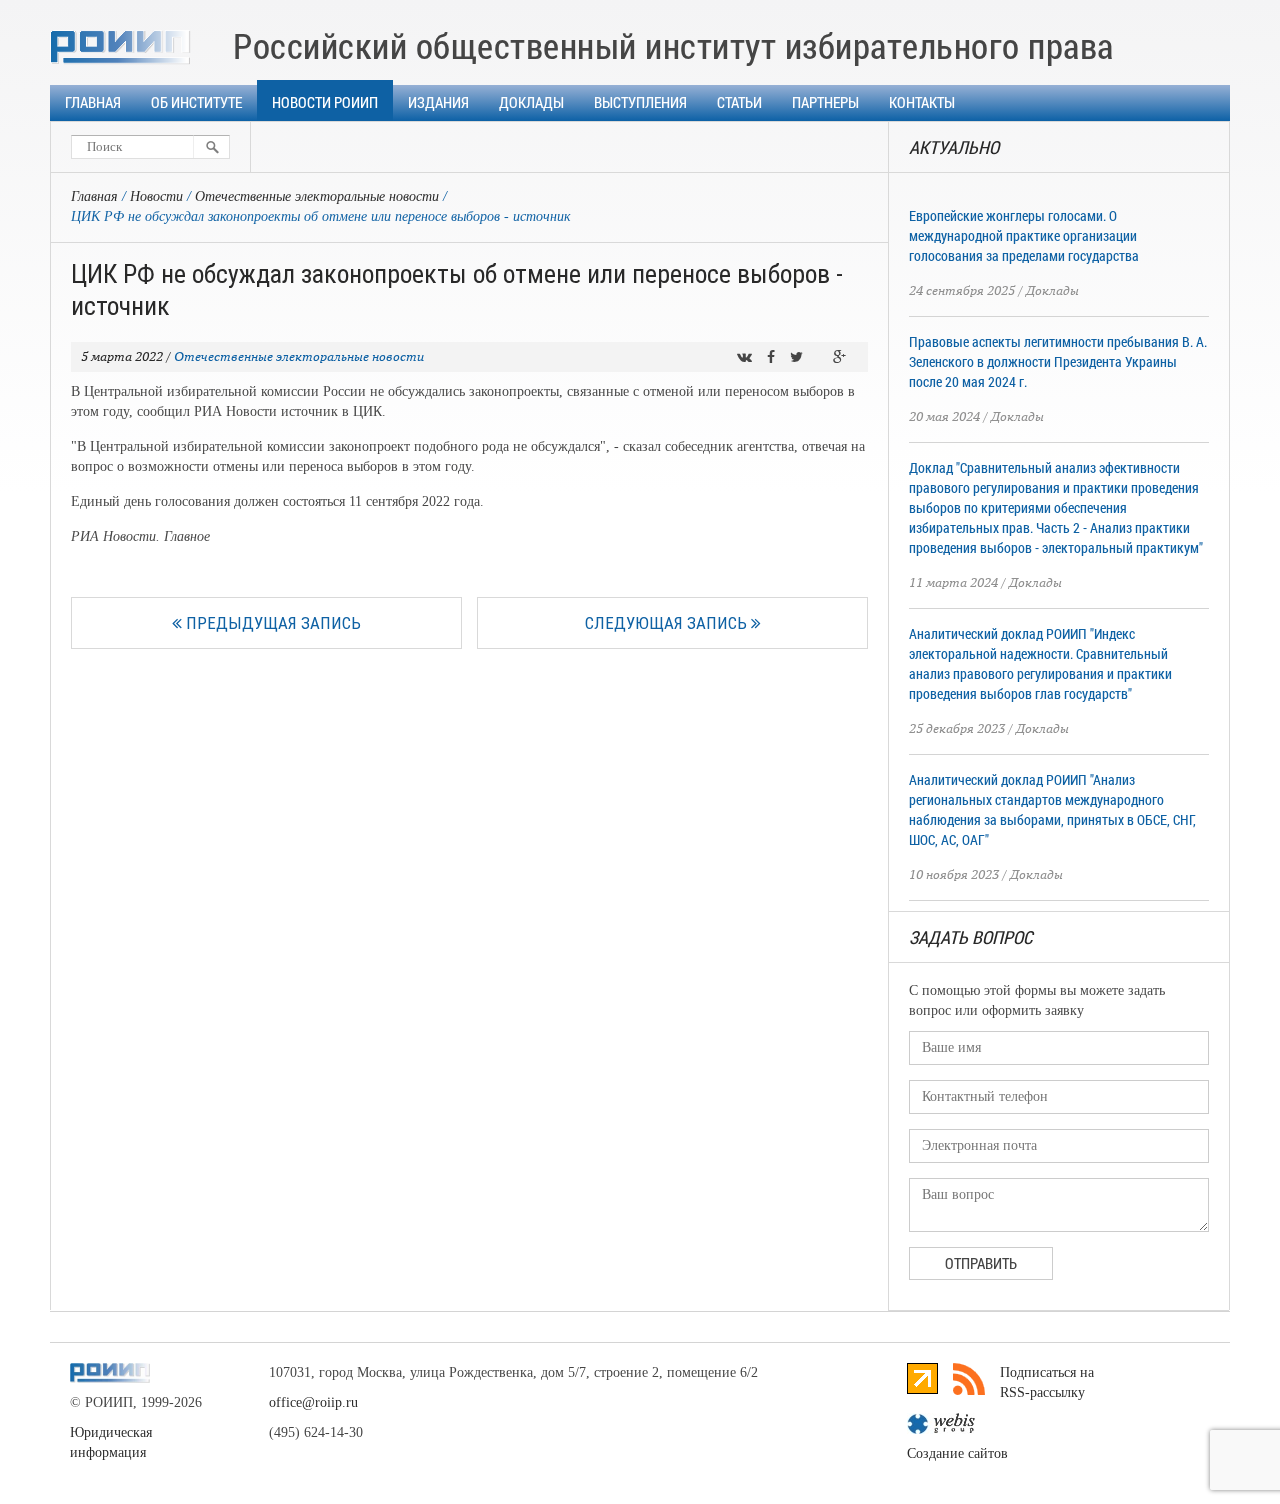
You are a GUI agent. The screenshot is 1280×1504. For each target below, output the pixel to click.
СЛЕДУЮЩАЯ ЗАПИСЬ (668, 623)
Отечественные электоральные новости (317, 196)
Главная (93, 102)
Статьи (739, 102)
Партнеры (825, 102)
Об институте (196, 102)
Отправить (981, 1263)
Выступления (640, 102)
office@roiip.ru (313, 1402)
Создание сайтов (957, 1453)
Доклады (531, 102)
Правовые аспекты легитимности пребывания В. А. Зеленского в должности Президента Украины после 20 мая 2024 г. (1058, 361)
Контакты (922, 102)
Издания (438, 102)
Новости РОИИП (325, 102)
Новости (156, 196)
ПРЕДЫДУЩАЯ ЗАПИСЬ (271, 623)
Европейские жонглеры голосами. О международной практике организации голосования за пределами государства (1024, 235)
